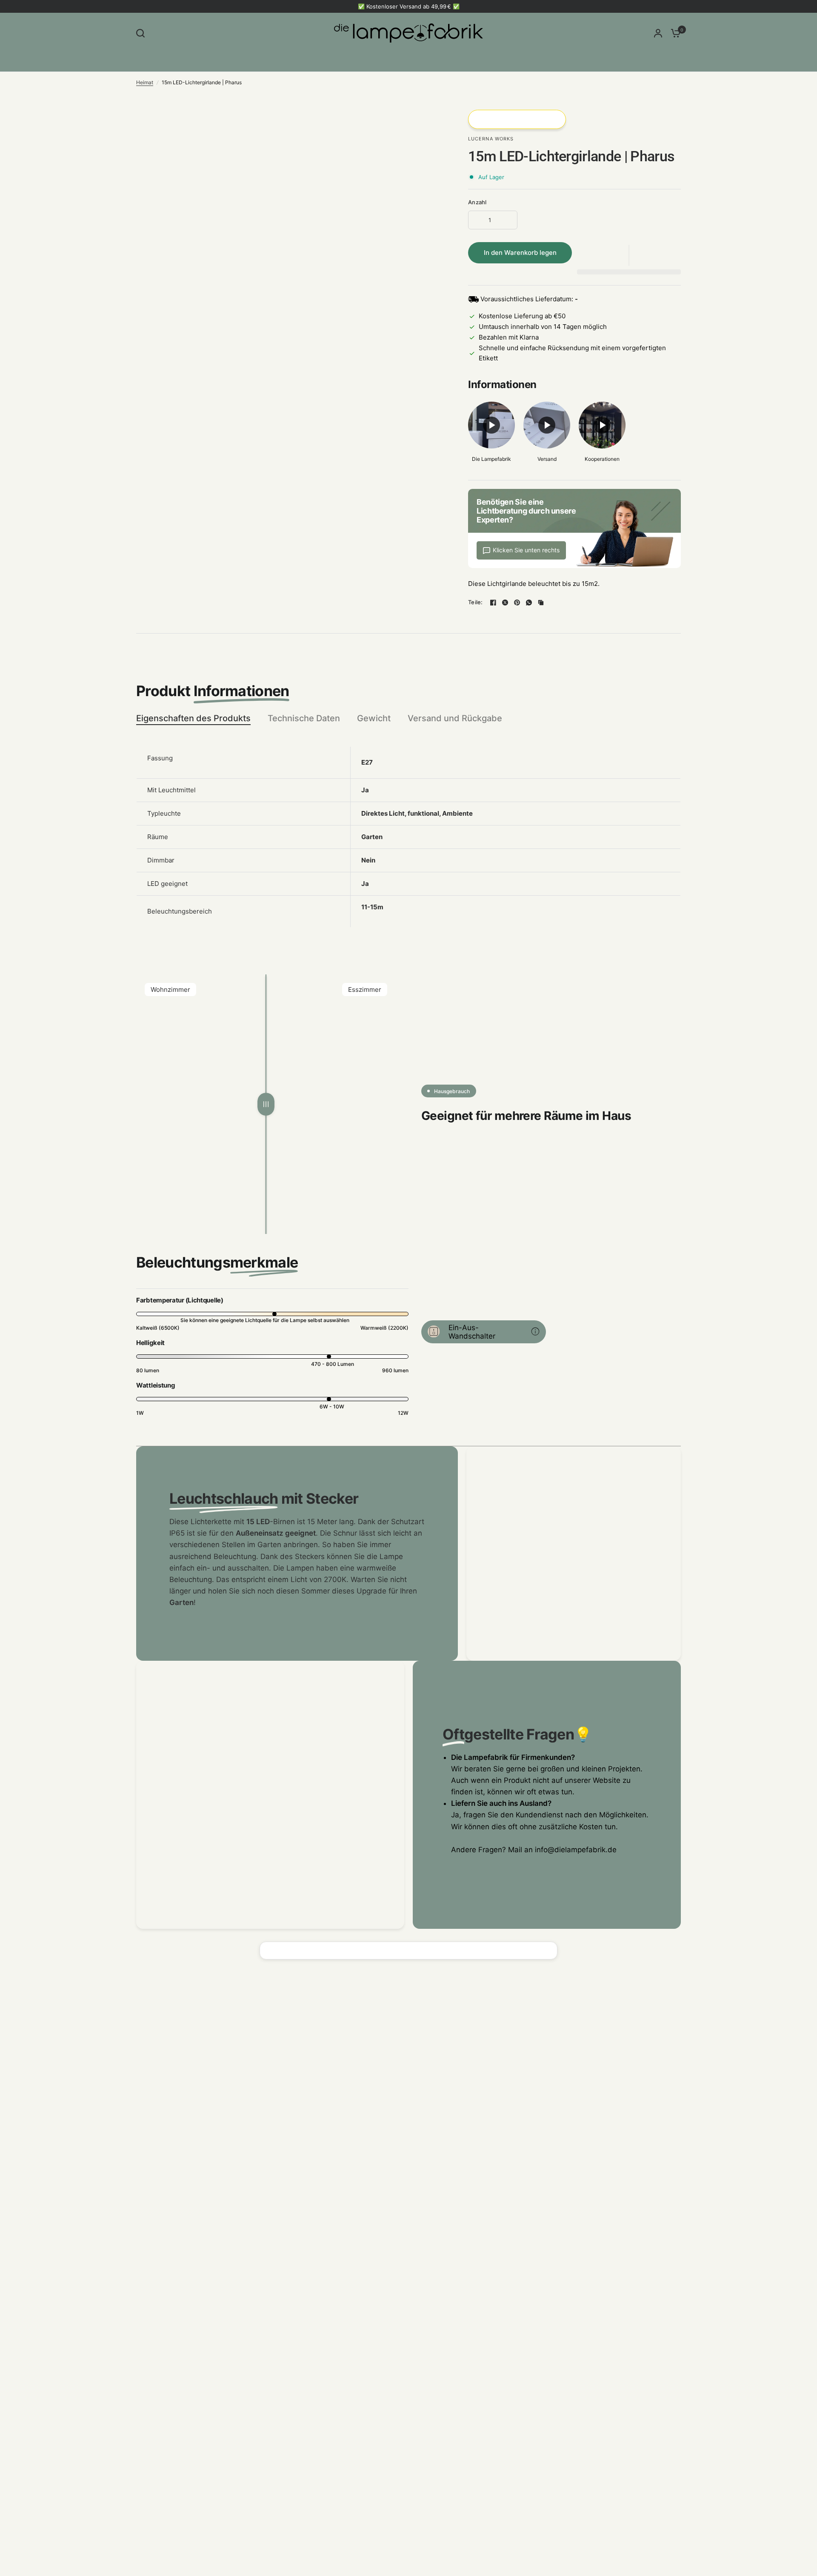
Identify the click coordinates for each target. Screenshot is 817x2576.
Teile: (476, 602)
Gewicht (374, 718)
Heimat (145, 82)
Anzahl (477, 202)
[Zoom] (429, 121)
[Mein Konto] (658, 33)
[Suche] (143, 33)
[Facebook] (493, 603)
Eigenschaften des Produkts (193, 718)
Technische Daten (304, 718)
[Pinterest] (517, 603)
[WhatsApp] (529, 603)
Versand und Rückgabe (455, 718)
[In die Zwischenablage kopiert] (541, 603)
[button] (629, 255)
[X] (505, 603)
